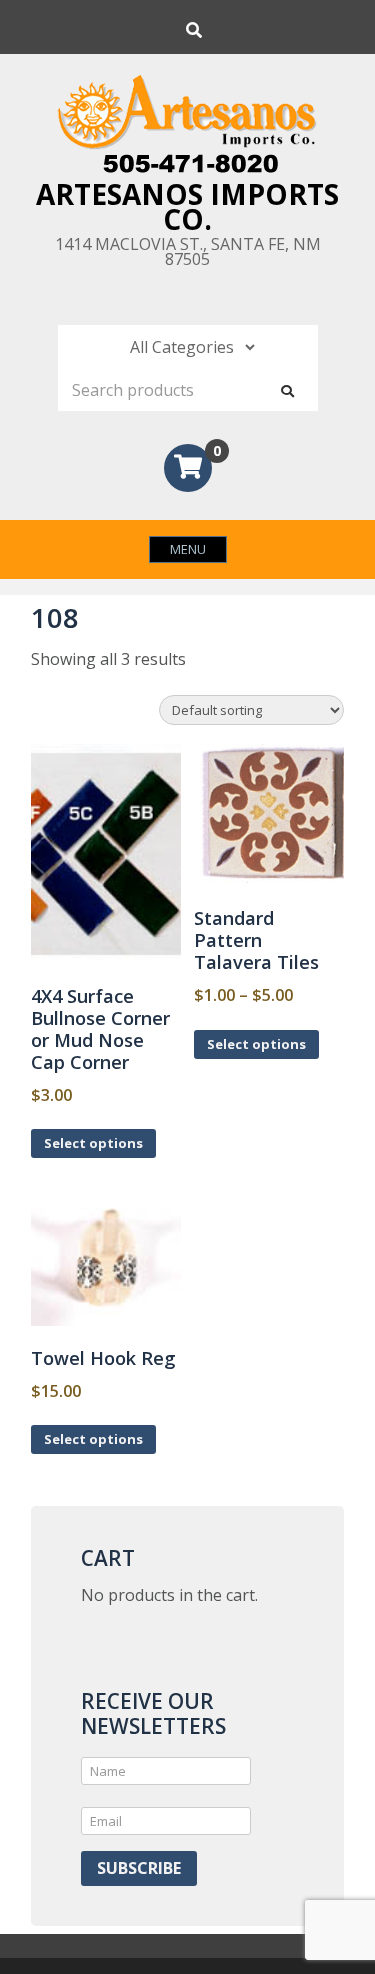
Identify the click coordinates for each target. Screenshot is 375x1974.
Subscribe (139, 1868)
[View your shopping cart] (188, 470)
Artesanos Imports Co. (187, 206)
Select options (93, 1143)
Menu (188, 549)
